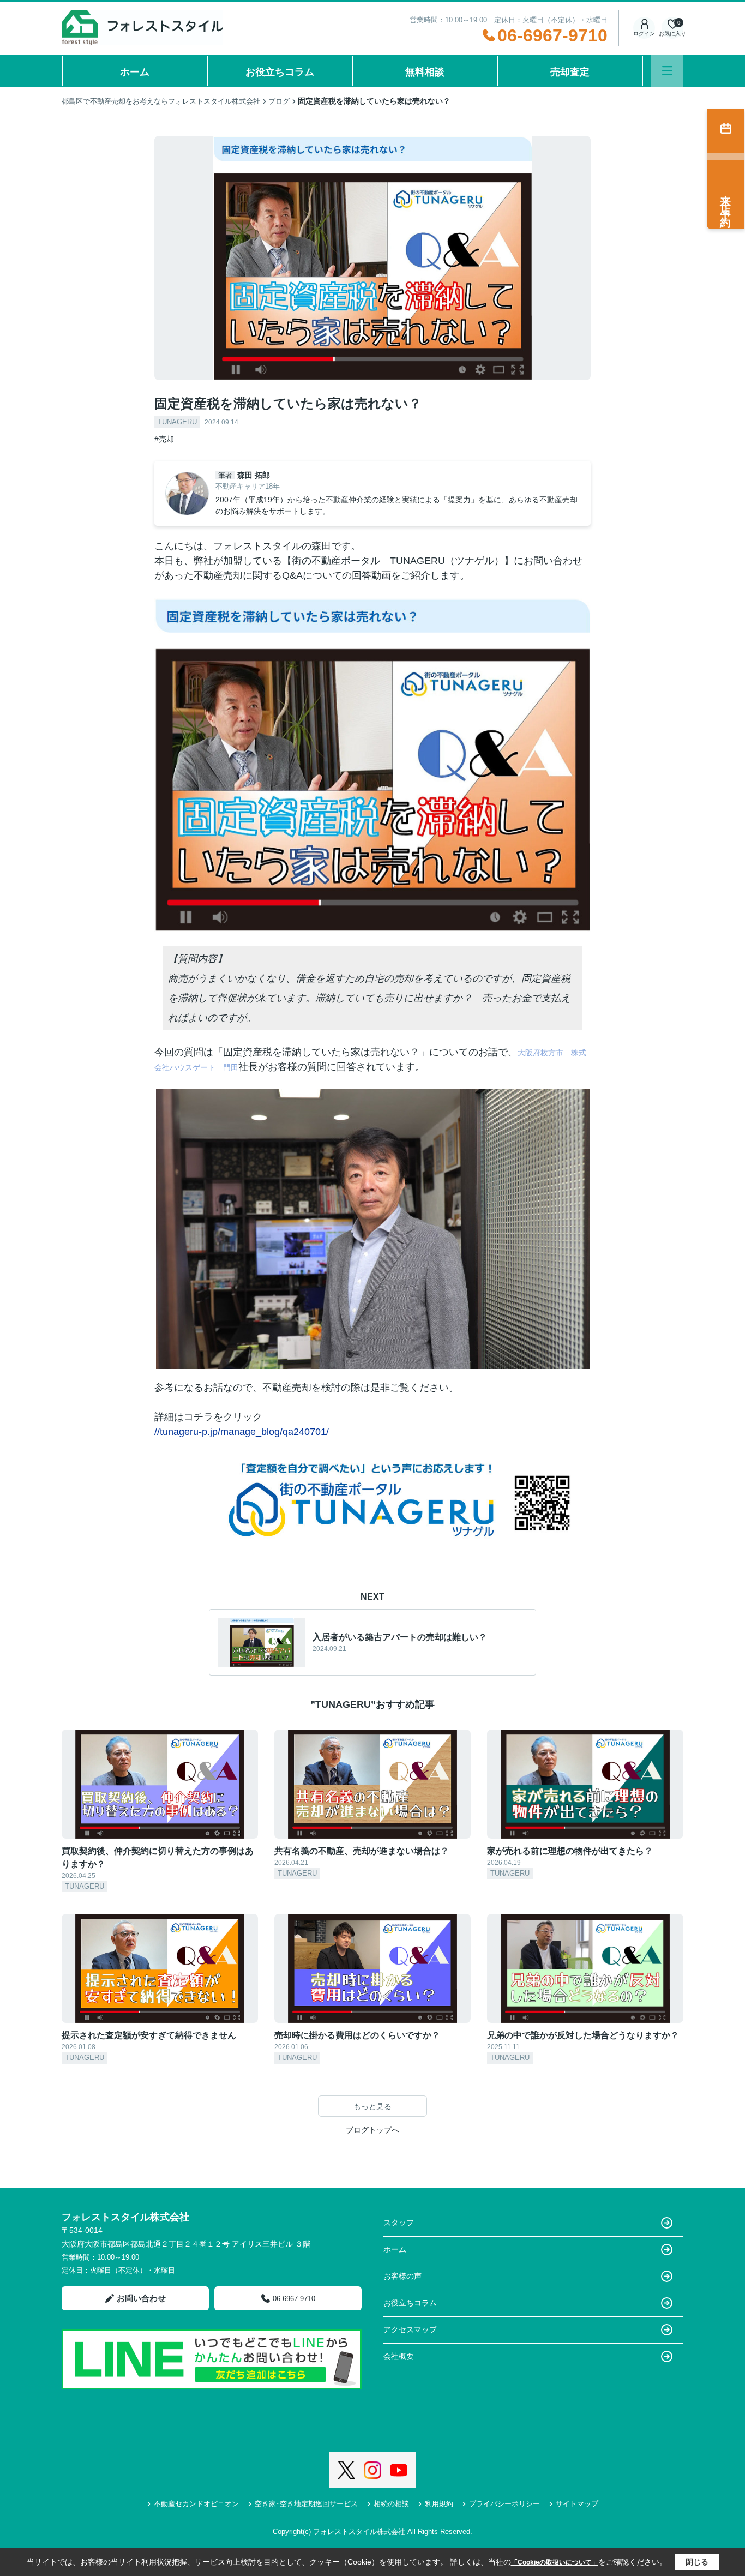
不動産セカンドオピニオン (196, 2504)
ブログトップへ (372, 2130)
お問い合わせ (141, 2298)
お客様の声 (402, 2276)
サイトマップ (577, 2504)
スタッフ (399, 2223)
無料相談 (425, 72)
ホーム (135, 72)
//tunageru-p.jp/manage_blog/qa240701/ (242, 1432)
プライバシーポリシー (504, 2504)
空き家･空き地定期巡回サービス (306, 2504)
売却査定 (570, 72)
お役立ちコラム (280, 72)
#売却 (164, 439)
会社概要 (399, 2356)
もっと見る (372, 2106)
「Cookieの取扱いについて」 (555, 2562)
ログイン (644, 34)
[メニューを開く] (667, 71)
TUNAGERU (177, 422)
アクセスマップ (410, 2329)
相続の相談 (391, 2504)
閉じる (697, 2562)
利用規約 (439, 2504)
